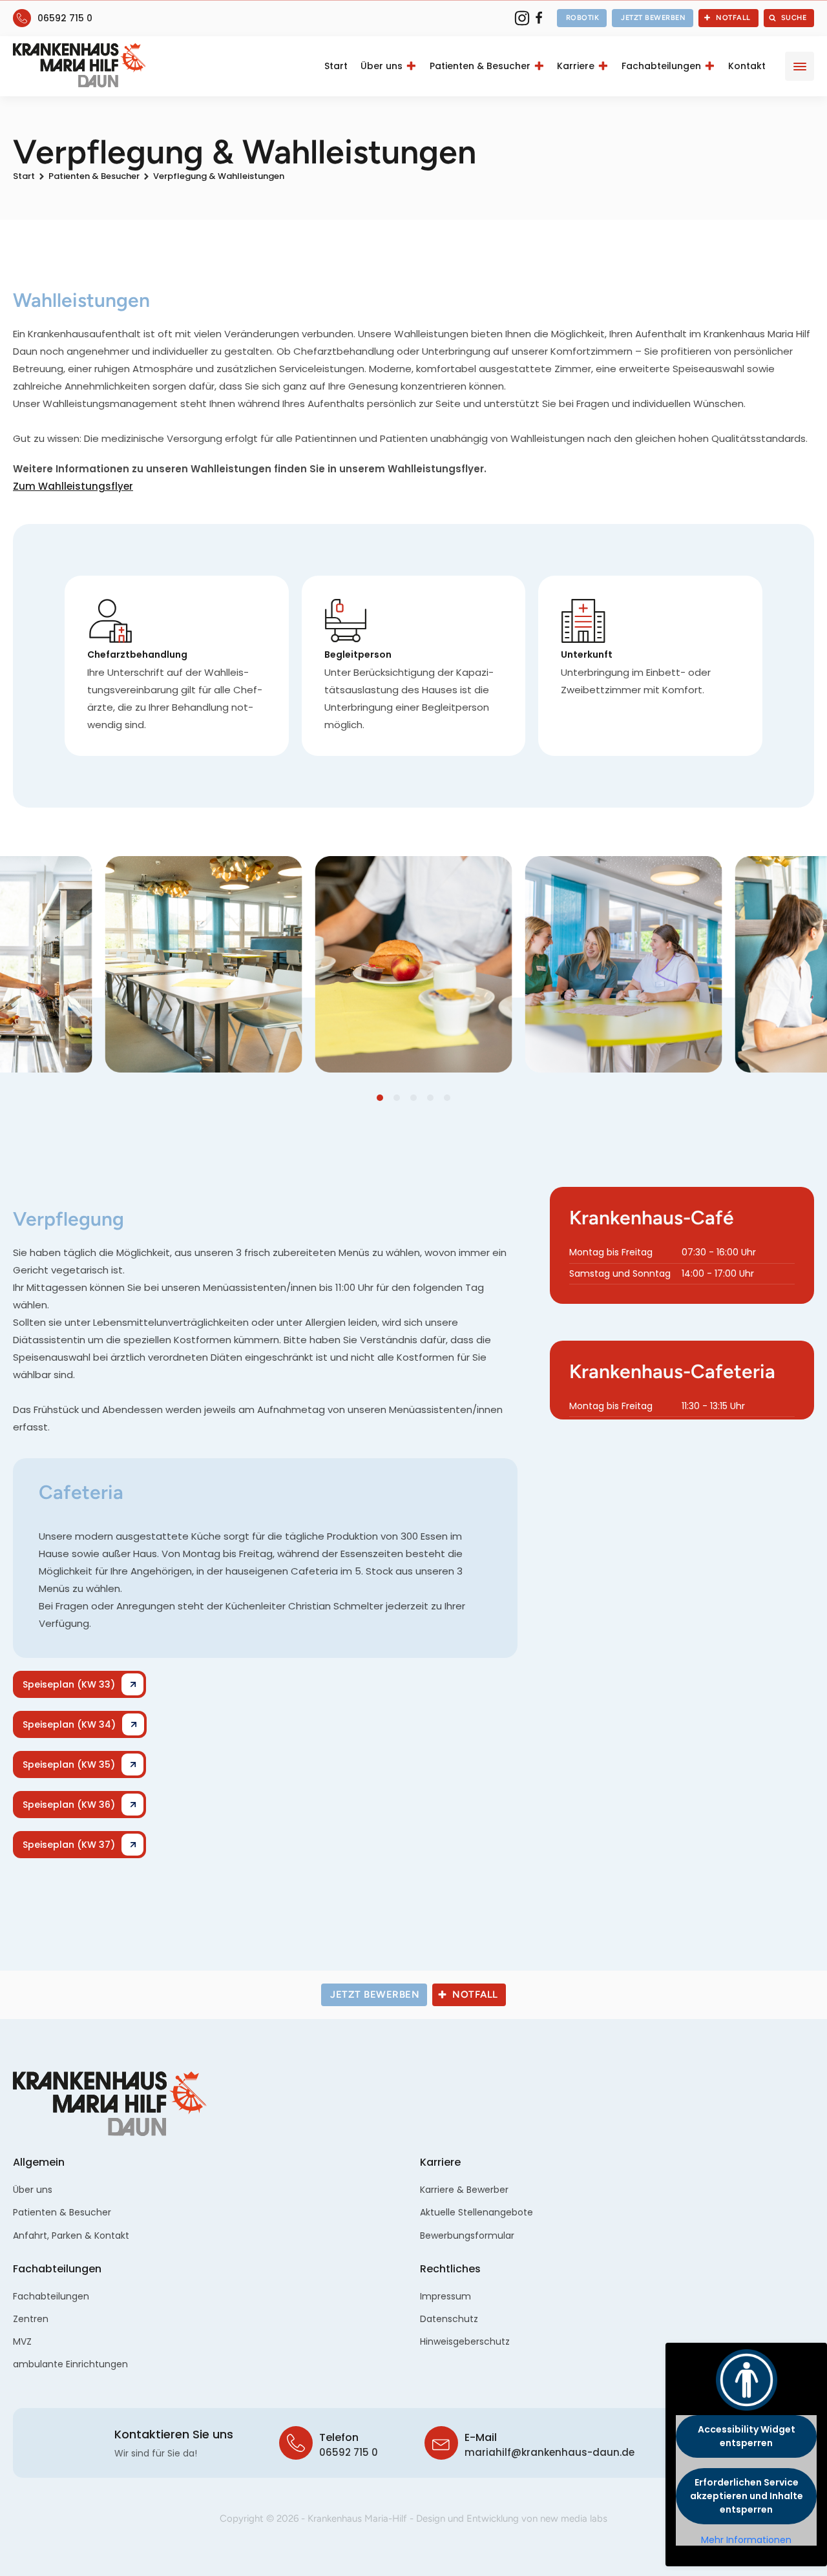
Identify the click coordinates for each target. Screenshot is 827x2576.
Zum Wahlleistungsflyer (73, 486)
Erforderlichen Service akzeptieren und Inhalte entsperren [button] (747, 2496)
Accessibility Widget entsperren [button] (747, 2436)
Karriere (576, 66)
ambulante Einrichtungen (70, 2364)
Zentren (31, 2319)
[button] (582, 18)
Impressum (445, 2296)
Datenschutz (449, 2319)
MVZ (22, 2341)
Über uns (382, 66)
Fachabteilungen (661, 66)
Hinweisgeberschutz (465, 2341)
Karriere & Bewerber (464, 2190)
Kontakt (747, 66)
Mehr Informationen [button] (746, 2540)
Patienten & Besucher (480, 66)
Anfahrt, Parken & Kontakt (71, 2236)
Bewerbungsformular (467, 2236)
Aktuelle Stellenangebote (476, 2212)
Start (336, 66)
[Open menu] (800, 67)
